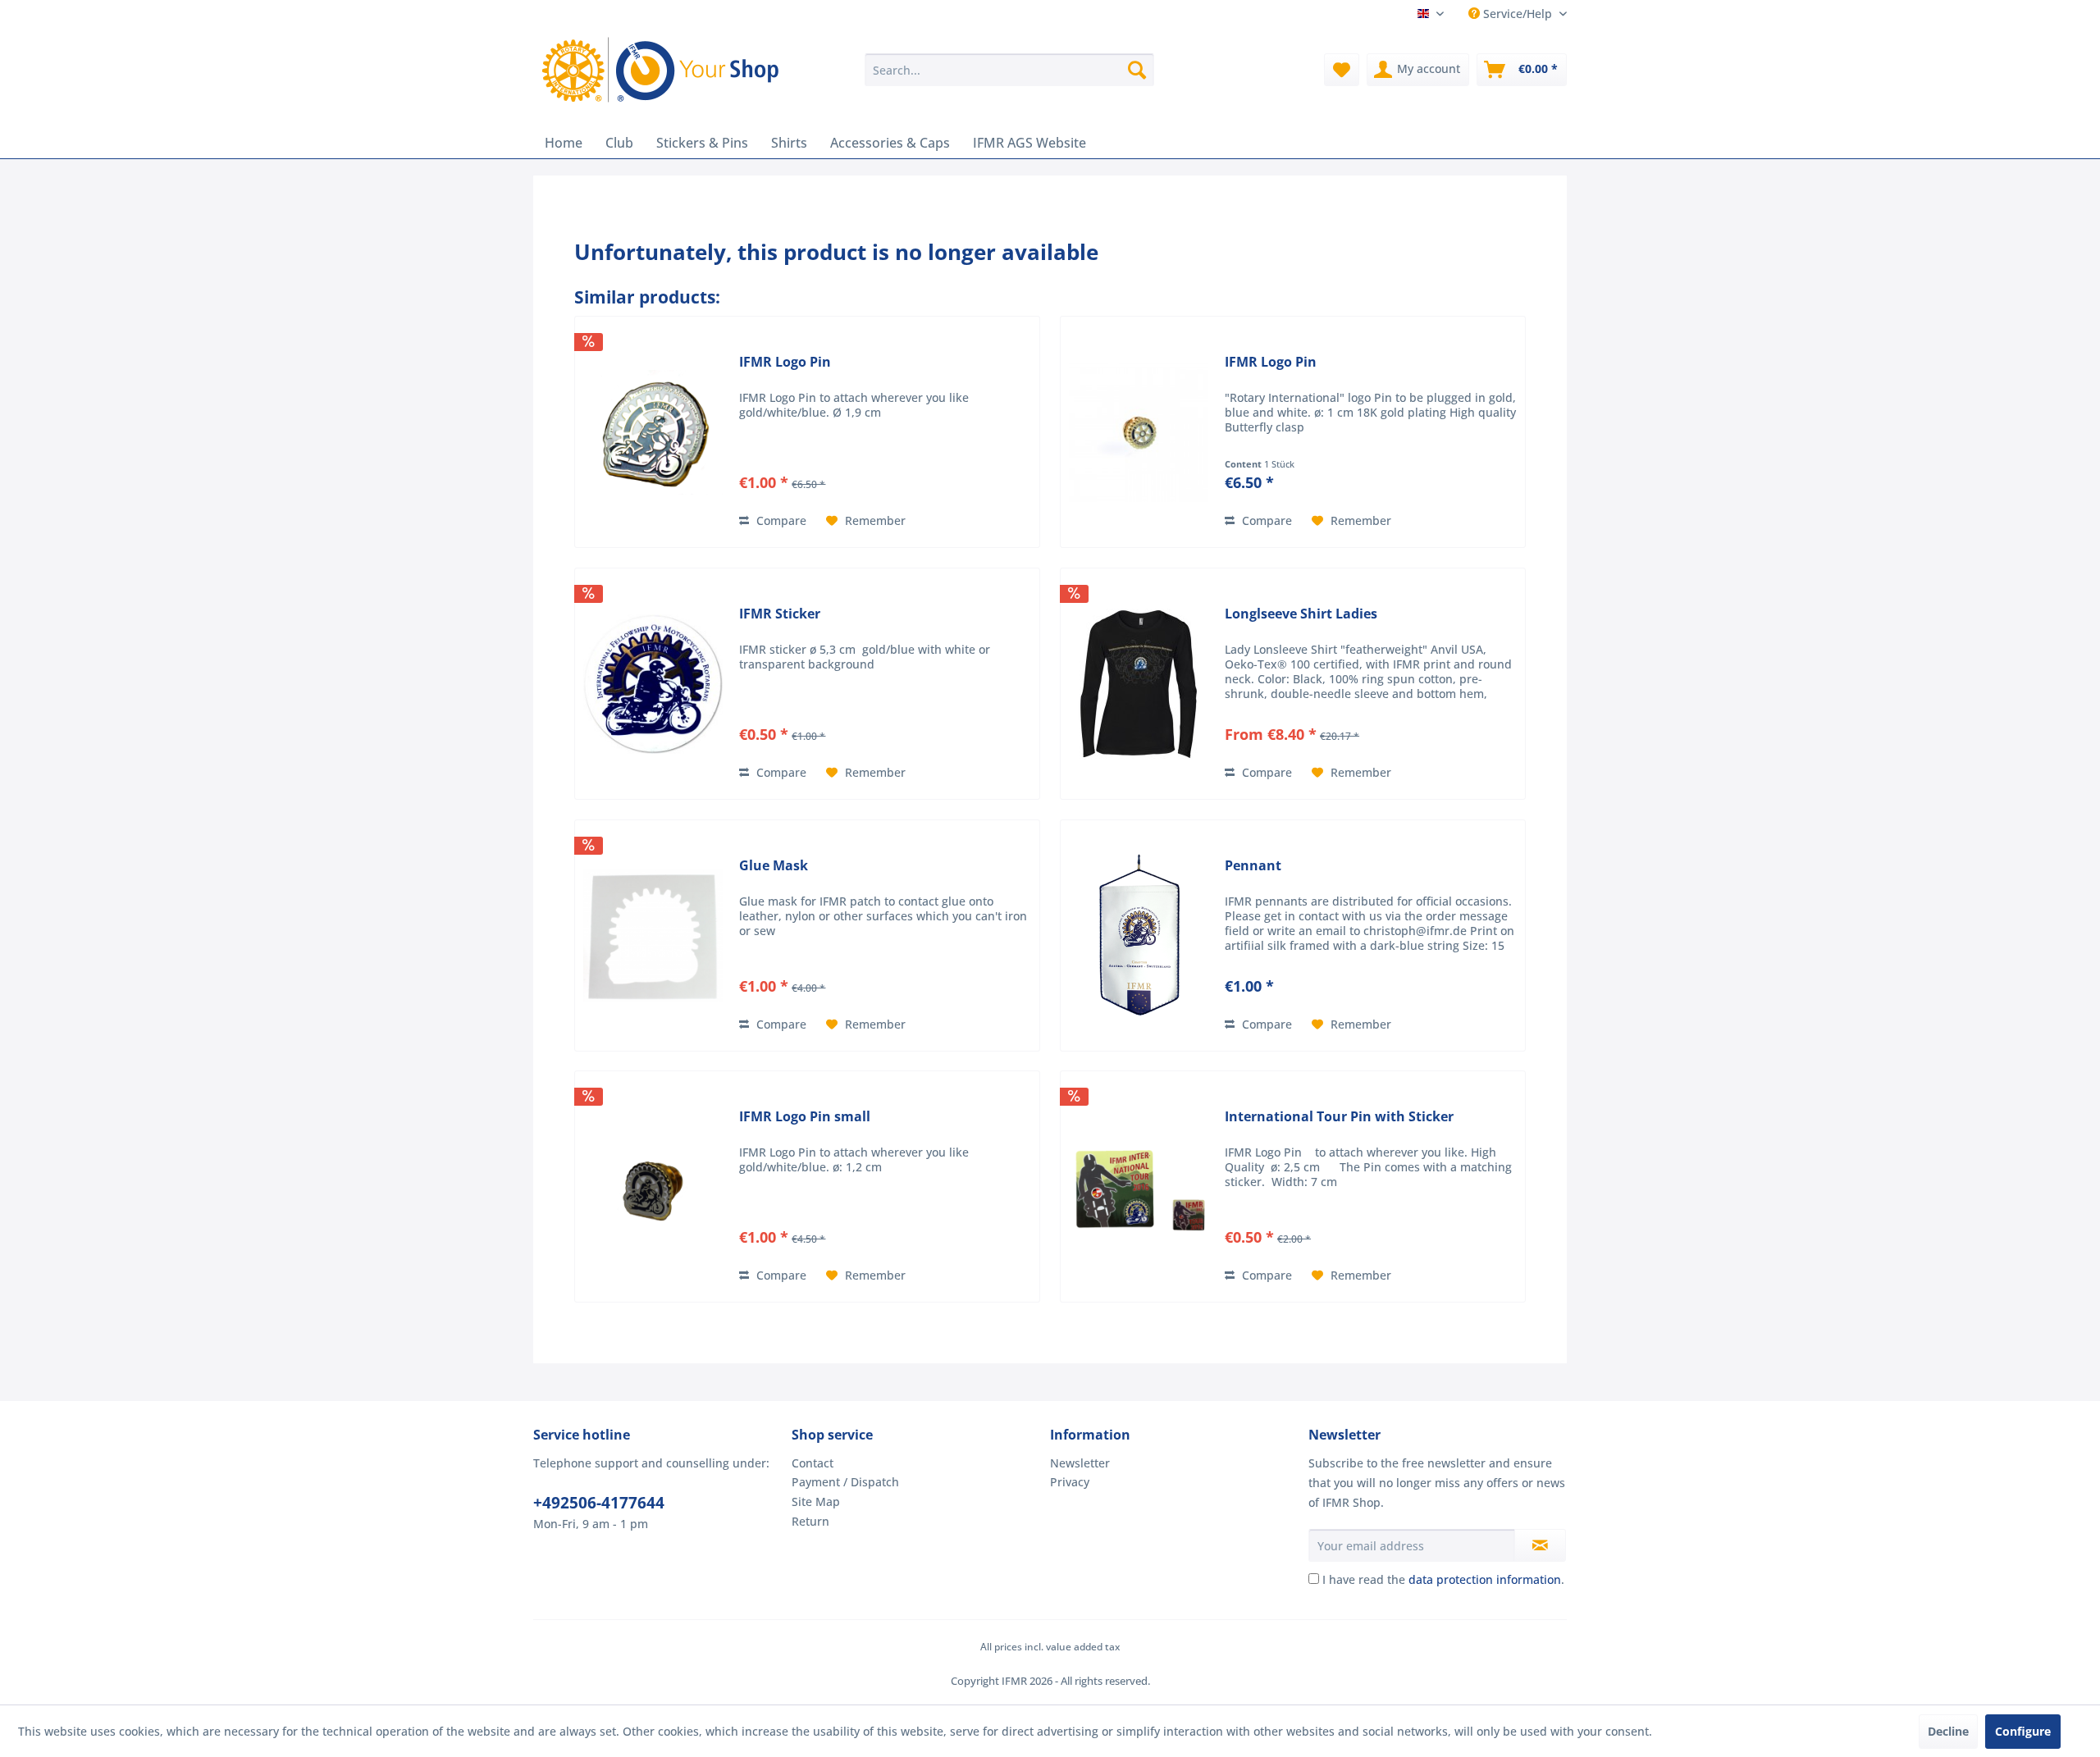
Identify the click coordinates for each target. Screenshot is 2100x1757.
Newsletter (1080, 1463)
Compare (780, 520)
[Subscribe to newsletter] (1540, 1545)
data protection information (1485, 1579)
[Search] (1137, 70)
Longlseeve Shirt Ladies (1301, 614)
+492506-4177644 (599, 1503)
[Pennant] (1139, 936)
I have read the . (1443, 1579)
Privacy (1070, 1482)
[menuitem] (1009, 70)
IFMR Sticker (780, 614)
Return (810, 1521)
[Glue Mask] (653, 936)
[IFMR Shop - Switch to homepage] (664, 70)
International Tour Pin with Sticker (1339, 1117)
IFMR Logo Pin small (805, 1117)
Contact (813, 1463)
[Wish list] (1342, 70)
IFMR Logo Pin (785, 362)
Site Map (816, 1501)
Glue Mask (774, 866)
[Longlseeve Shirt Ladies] (1139, 684)
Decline (1948, 1731)
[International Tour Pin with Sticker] (1139, 1187)
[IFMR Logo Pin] (653, 432)
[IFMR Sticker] (653, 684)
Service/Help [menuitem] (1518, 14)
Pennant (1253, 866)
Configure (2023, 1731)
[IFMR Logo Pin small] (653, 1187)
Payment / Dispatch (845, 1482)
